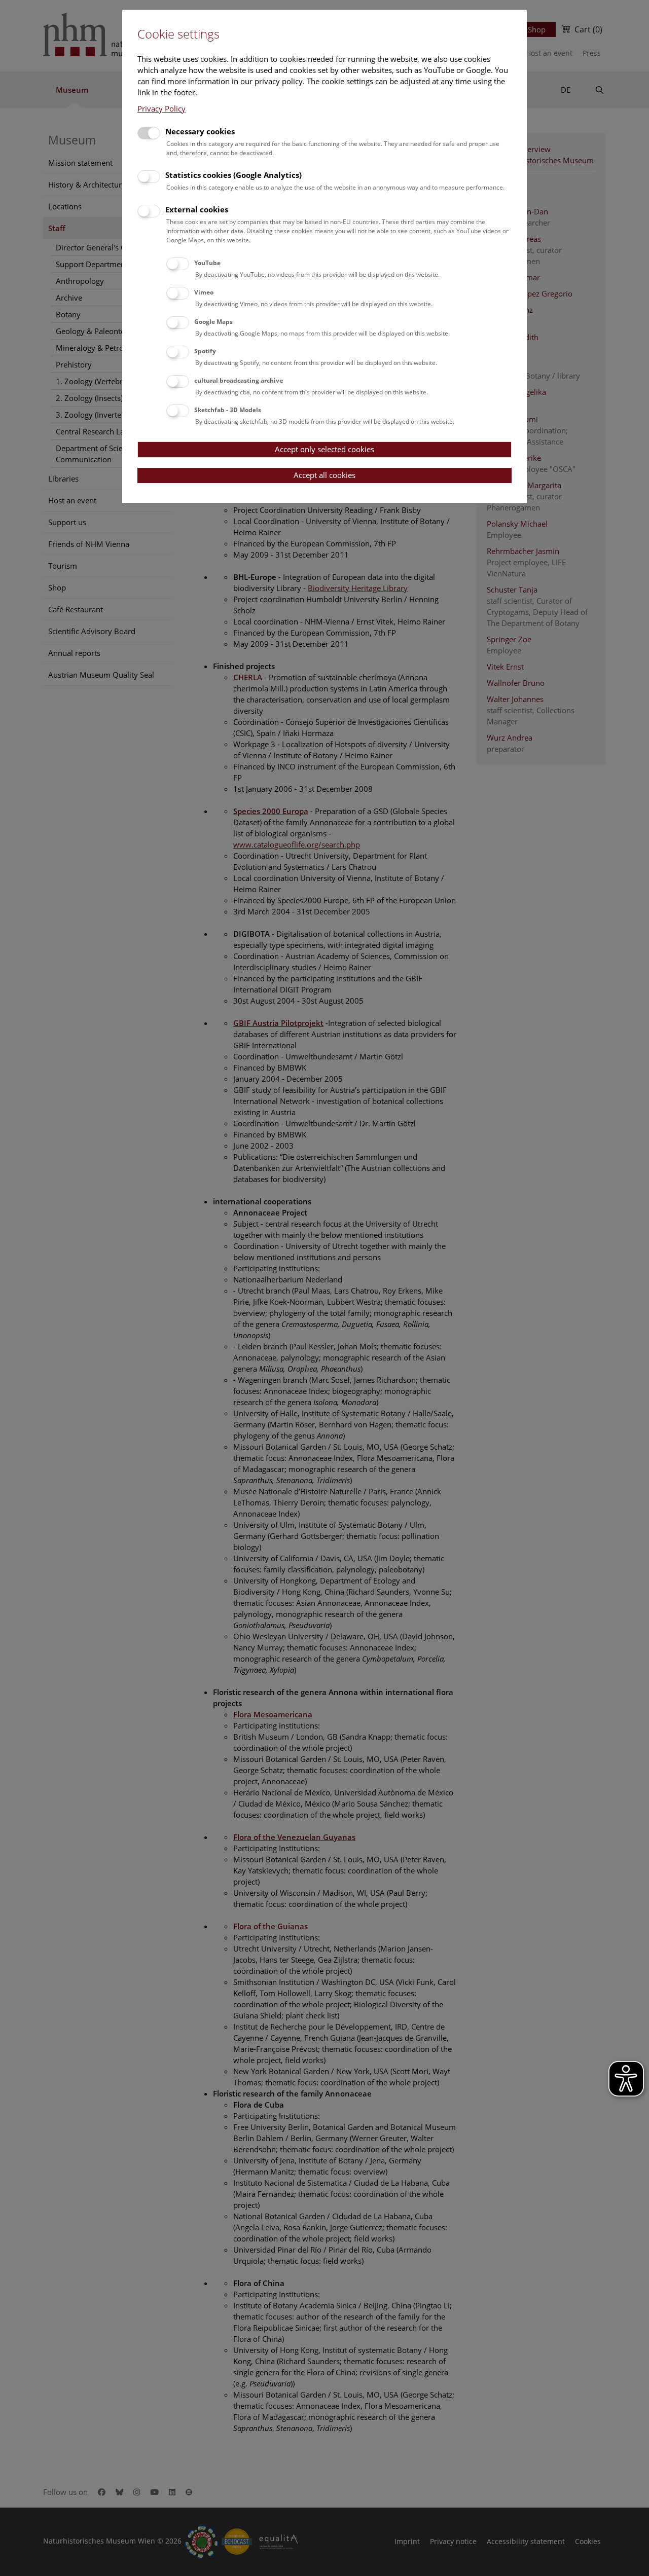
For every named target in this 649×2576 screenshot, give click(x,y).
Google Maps (213, 322)
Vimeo (204, 292)
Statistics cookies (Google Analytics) (233, 175)
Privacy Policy (161, 108)
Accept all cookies (324, 475)
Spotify (205, 351)
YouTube (207, 263)
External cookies (197, 209)
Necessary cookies (200, 131)
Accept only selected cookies (324, 449)
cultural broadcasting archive (239, 380)
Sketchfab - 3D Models (228, 410)
